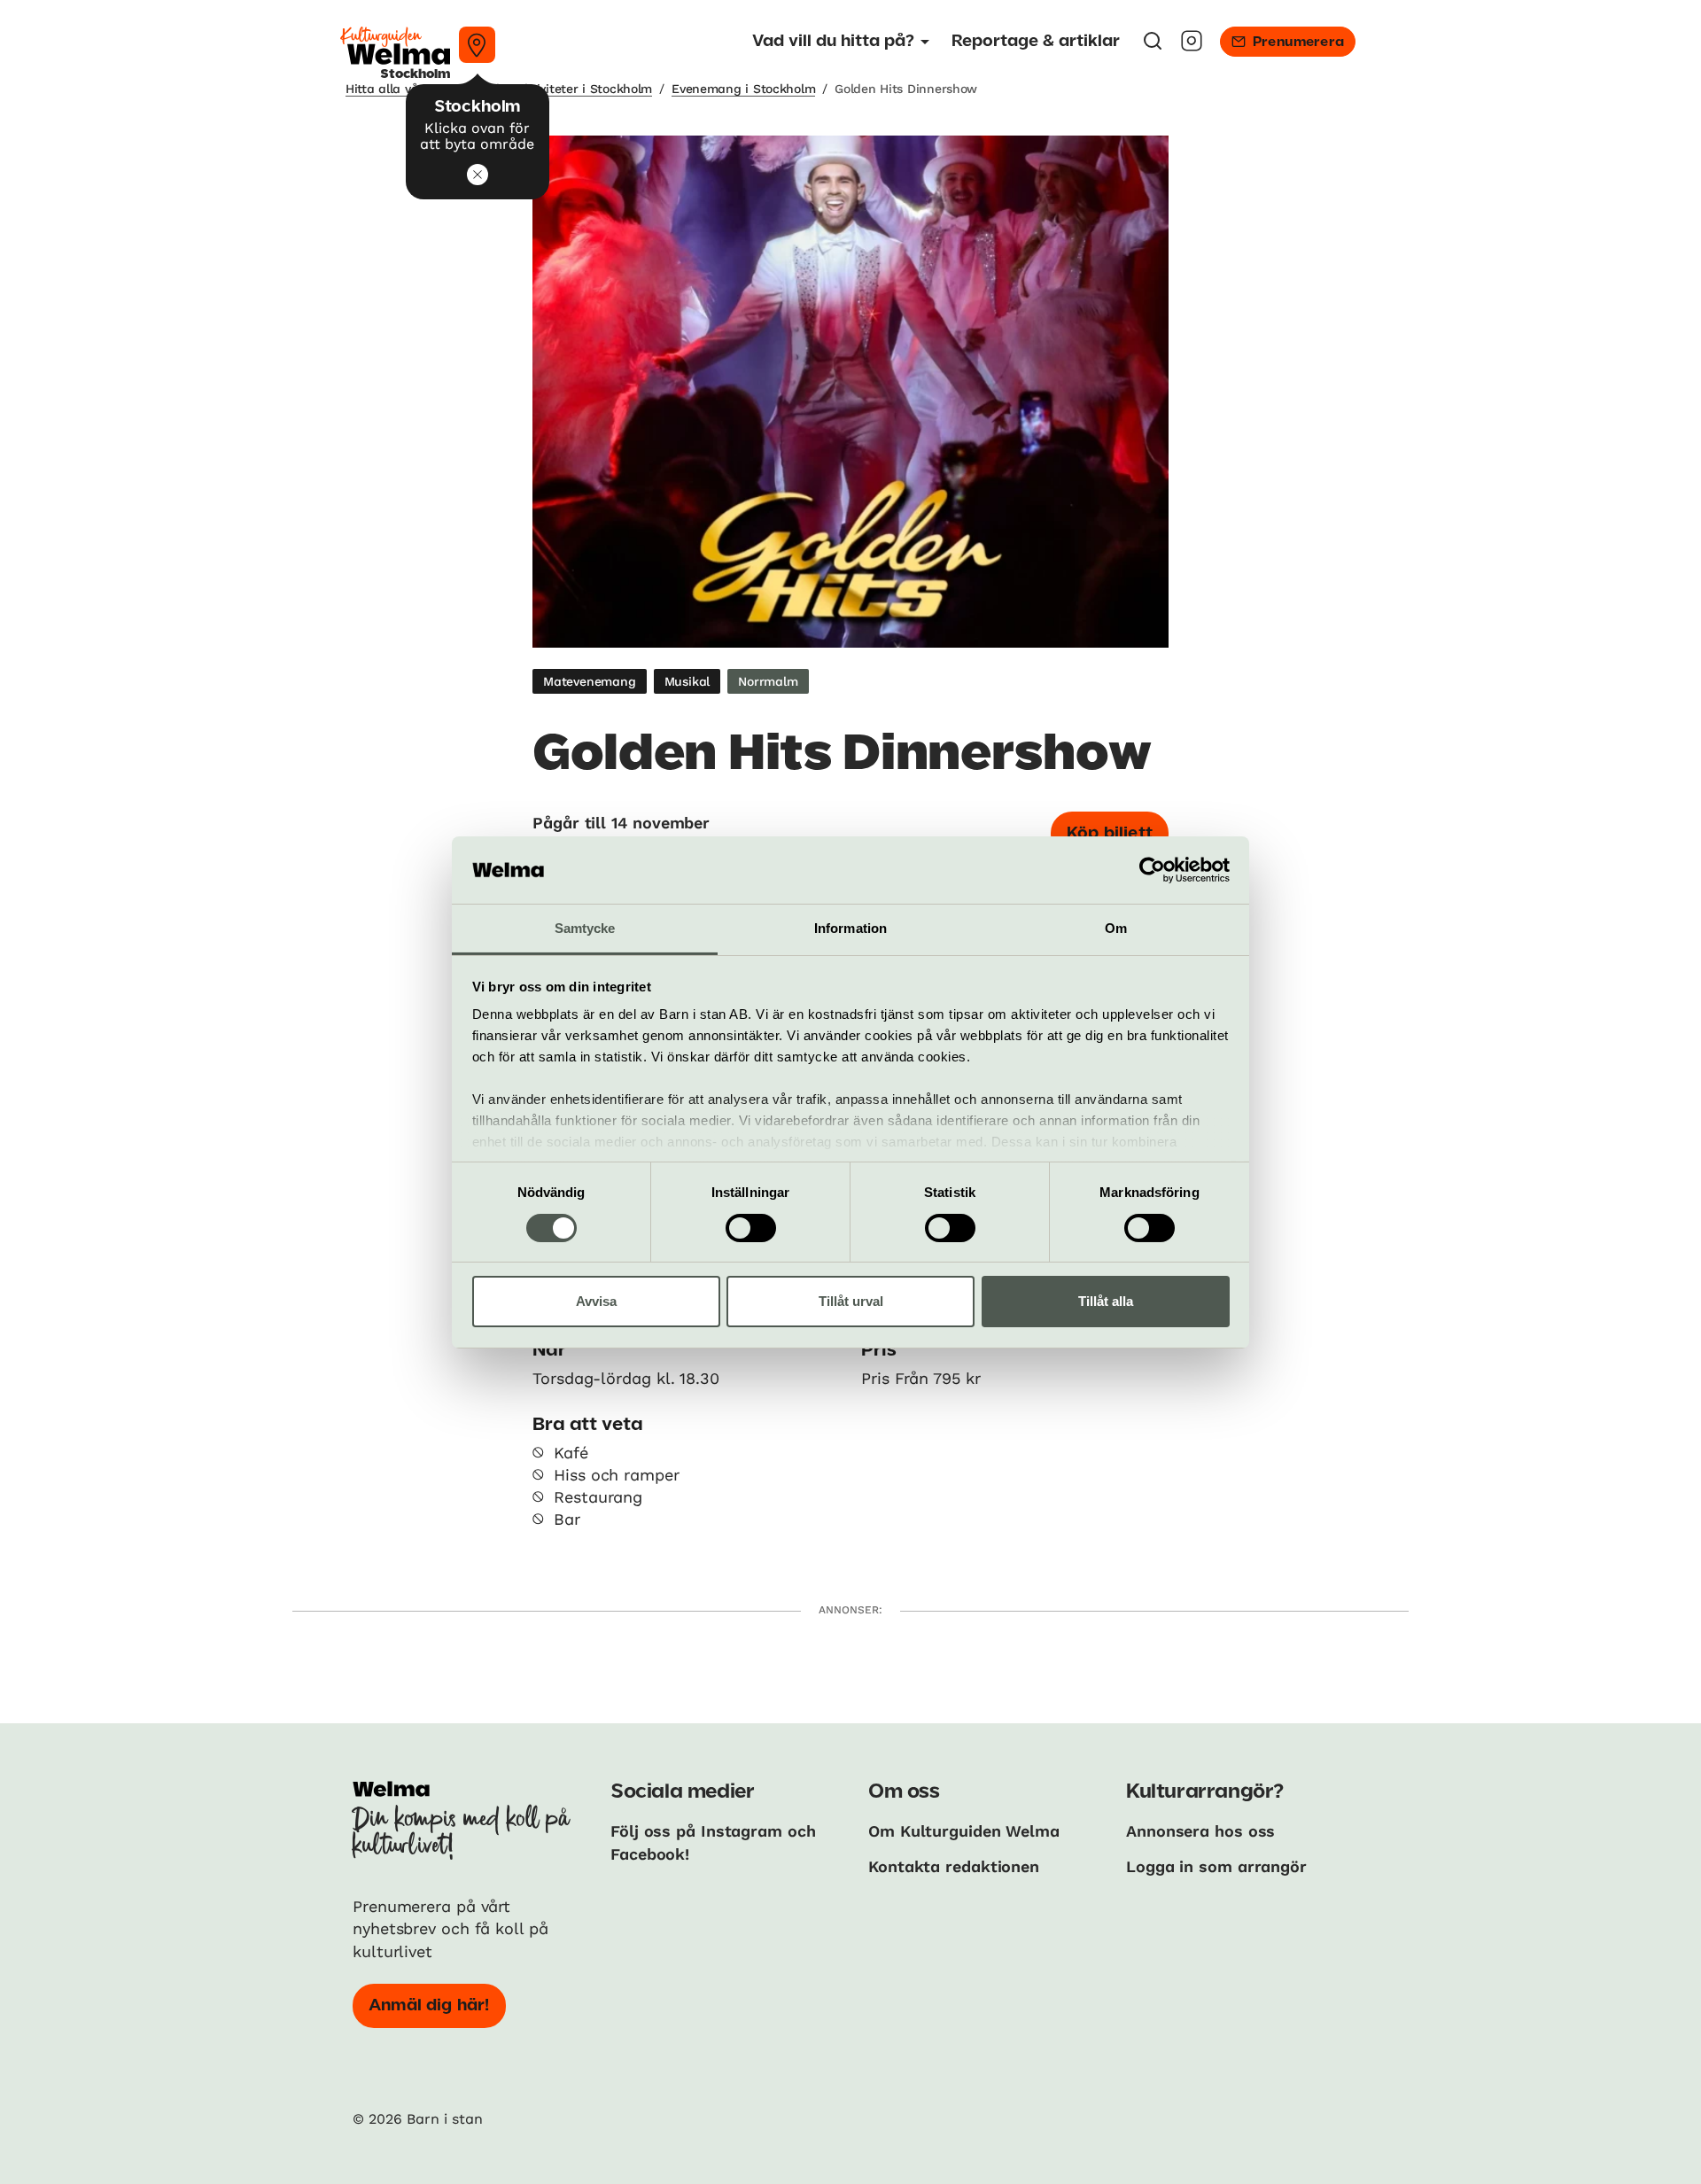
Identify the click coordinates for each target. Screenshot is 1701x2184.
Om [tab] (1116, 928)
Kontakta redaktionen (954, 1866)
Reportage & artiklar (1036, 42)
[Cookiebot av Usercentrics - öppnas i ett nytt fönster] (1152, 870)
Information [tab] (850, 928)
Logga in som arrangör (1216, 1866)
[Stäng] (478, 175)
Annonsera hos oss (1200, 1831)
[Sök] (1153, 47)
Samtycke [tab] (585, 928)
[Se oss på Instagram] (1192, 47)
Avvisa (596, 1301)
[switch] (751, 1228)
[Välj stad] (477, 45)
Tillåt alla (1106, 1301)
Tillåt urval (851, 1301)
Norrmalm (768, 681)
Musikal (687, 681)
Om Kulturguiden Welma (964, 1831)
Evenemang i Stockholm (743, 89)
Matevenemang (590, 681)
